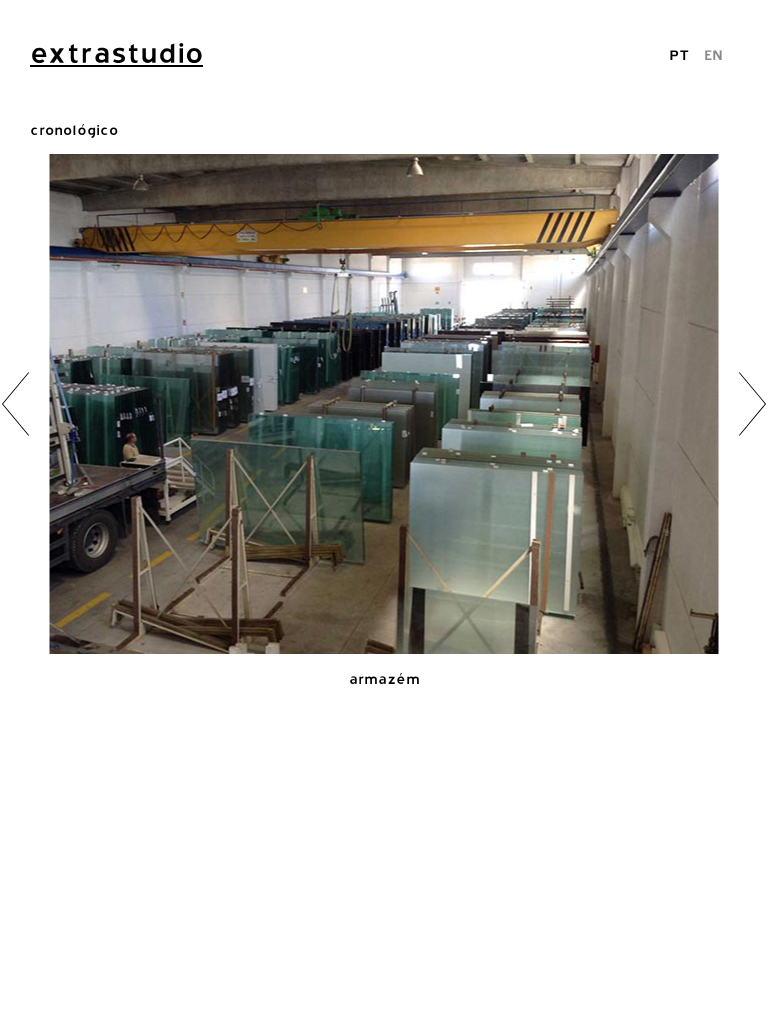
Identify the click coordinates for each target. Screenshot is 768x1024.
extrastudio (116, 53)
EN (713, 54)
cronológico (74, 129)
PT (679, 54)
